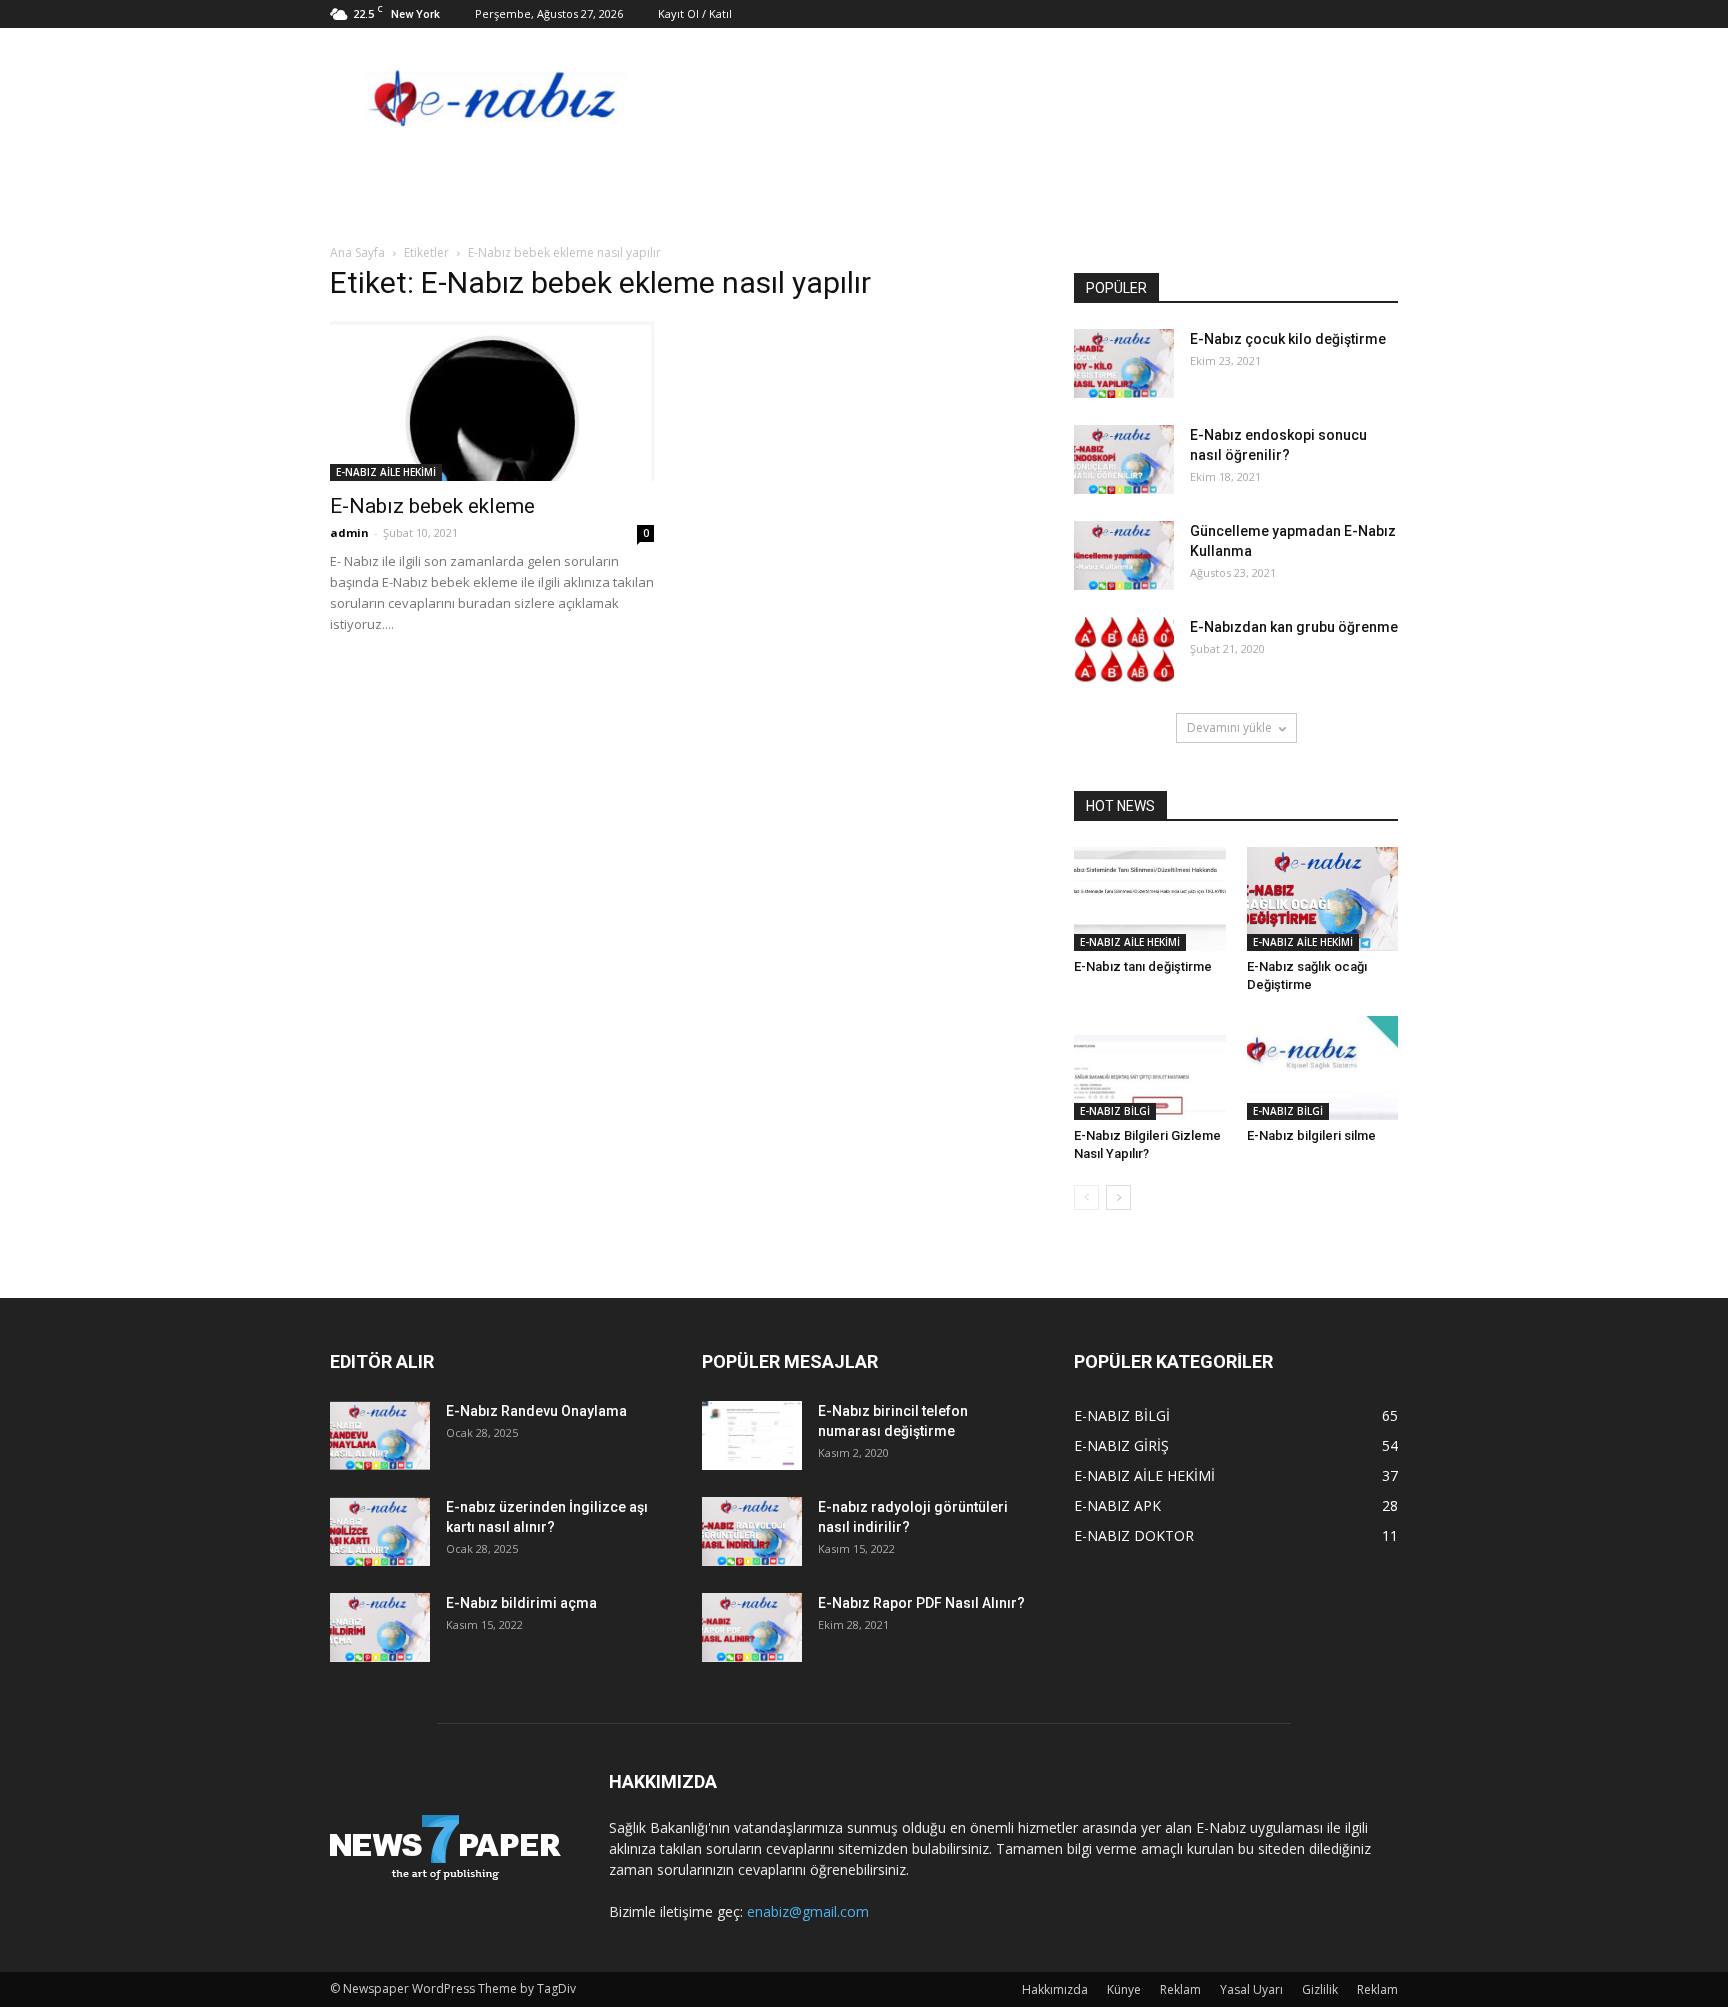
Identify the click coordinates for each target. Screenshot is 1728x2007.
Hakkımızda (1055, 1989)
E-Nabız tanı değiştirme (1143, 966)
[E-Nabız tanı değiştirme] (1150, 899)
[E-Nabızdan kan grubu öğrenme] (1124, 651)
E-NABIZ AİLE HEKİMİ (386, 472)
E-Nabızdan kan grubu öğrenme (1294, 627)
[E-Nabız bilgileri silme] (1323, 1068)
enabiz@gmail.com (808, 1911)
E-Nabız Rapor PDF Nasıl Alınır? (921, 1603)
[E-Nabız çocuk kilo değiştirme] (1124, 363)
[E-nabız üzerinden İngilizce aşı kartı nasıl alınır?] (380, 1531)
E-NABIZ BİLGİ (1115, 1111)
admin (349, 532)
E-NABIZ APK (1117, 1505)
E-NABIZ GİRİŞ (1121, 1445)
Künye (1124, 1989)
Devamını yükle (1229, 727)
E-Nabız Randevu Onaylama (536, 1411)
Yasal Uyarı (1251, 1989)
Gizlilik (1320, 1989)
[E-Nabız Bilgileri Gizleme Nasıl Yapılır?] (1150, 1068)
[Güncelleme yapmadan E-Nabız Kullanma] (1124, 555)
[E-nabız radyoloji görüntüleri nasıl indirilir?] (752, 1531)
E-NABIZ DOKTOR (1134, 1535)
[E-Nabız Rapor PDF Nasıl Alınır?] (752, 1627)
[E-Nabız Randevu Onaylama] (380, 1435)
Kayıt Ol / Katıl (695, 13)
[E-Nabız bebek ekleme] (492, 401)
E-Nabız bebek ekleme (432, 506)
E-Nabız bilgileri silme (1311, 1135)
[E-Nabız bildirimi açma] (380, 1627)
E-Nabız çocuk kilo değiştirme (1288, 339)
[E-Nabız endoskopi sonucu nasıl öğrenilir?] (1124, 459)
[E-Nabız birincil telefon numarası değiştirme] (752, 1435)
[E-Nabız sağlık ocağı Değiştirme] (1323, 899)
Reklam (1180, 1989)
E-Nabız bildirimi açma (521, 1603)
